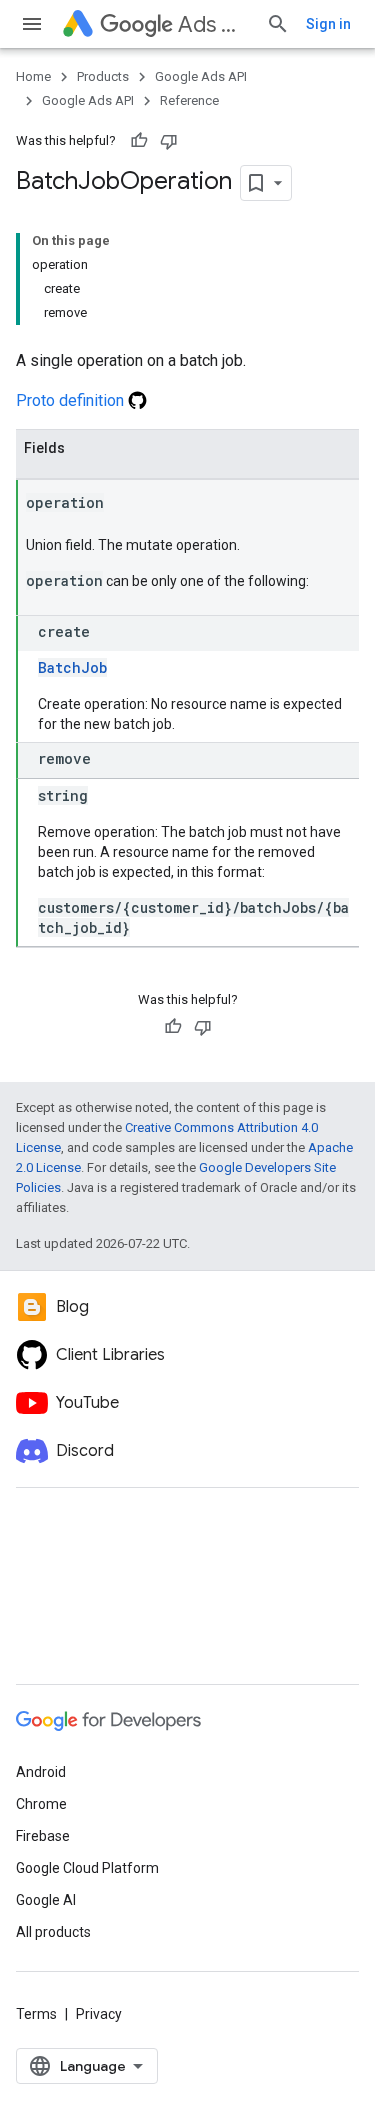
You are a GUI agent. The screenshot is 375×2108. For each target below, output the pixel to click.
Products (103, 76)
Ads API (214, 24)
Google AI (46, 1900)
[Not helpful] (169, 141)
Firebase (43, 1836)
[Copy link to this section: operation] (124, 504)
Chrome (41, 1804)
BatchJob (72, 667)
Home (33, 76)
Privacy (99, 2014)
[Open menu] (32, 24)
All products (53, 1932)
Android (41, 1772)
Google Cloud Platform (87, 1868)
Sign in (328, 24)
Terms (36, 2014)
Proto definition (72, 400)
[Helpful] (139, 141)
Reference (189, 100)
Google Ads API (201, 76)
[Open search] (278, 24)
